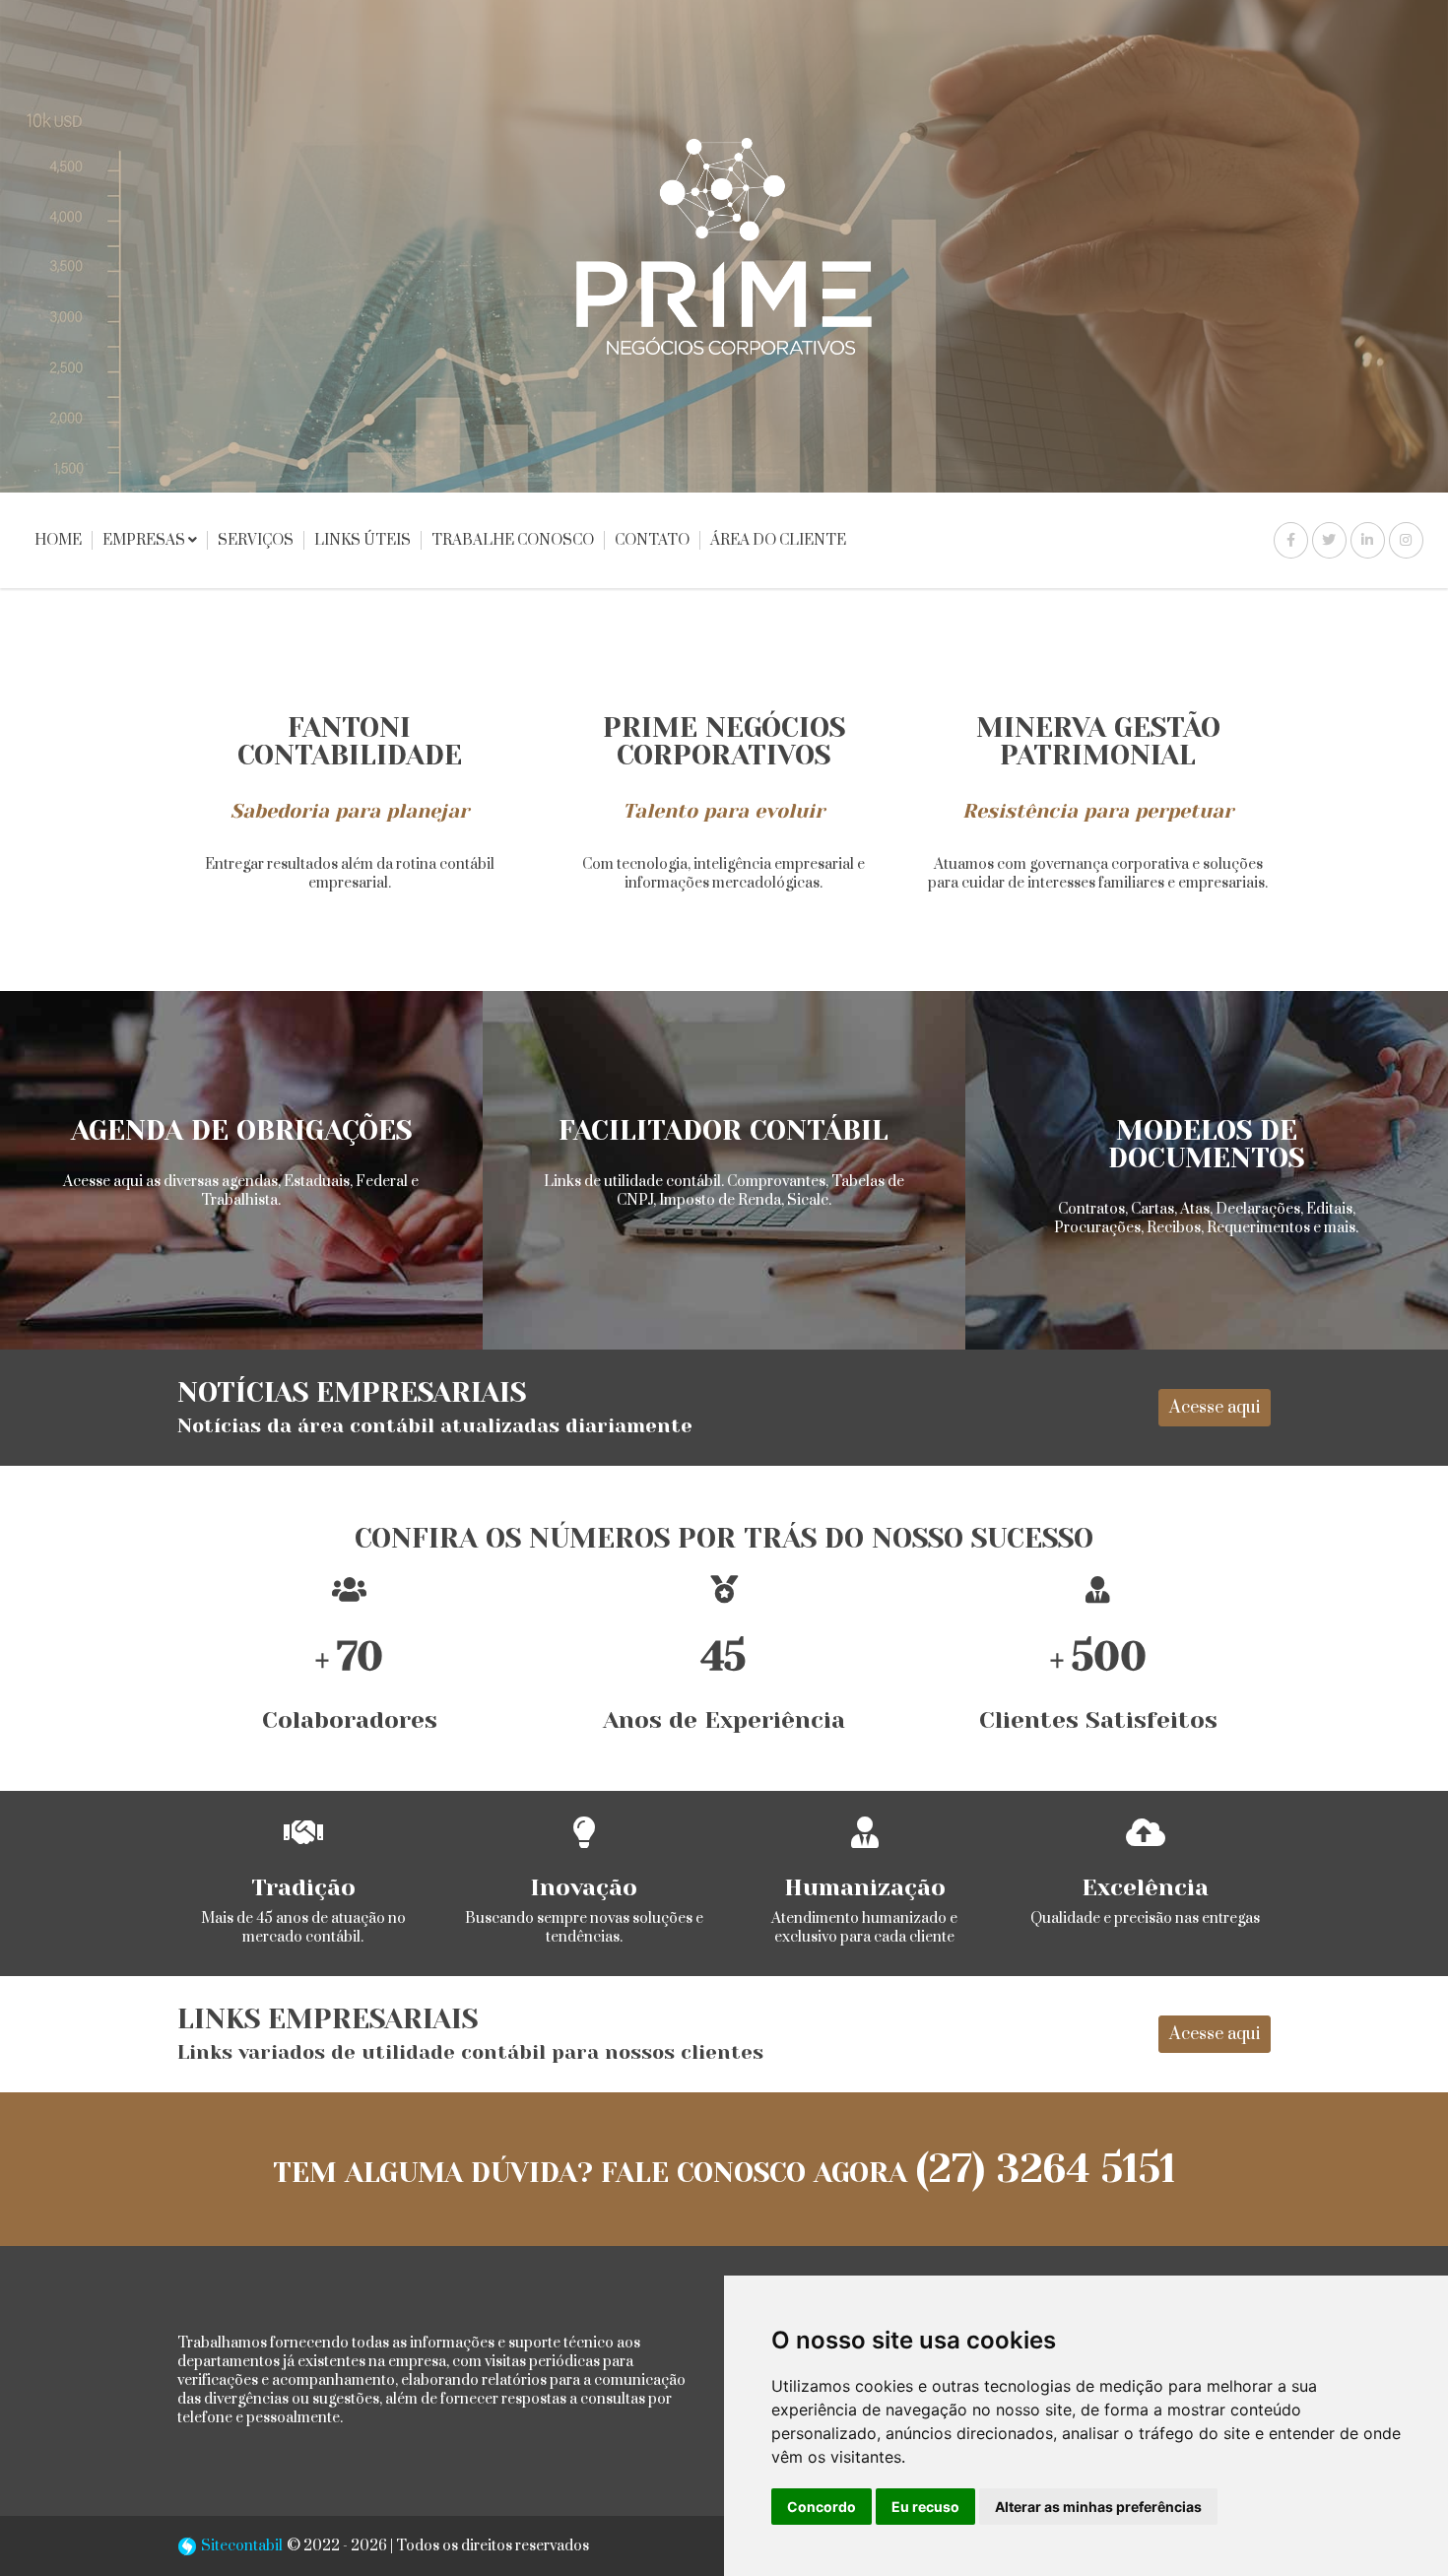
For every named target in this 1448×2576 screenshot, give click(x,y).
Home (58, 540)
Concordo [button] (822, 2507)
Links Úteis (362, 540)
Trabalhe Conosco (513, 540)
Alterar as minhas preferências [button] (1098, 2507)
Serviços (256, 540)
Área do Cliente (778, 540)
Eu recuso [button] (925, 2507)
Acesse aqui (1215, 1408)
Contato (652, 540)
